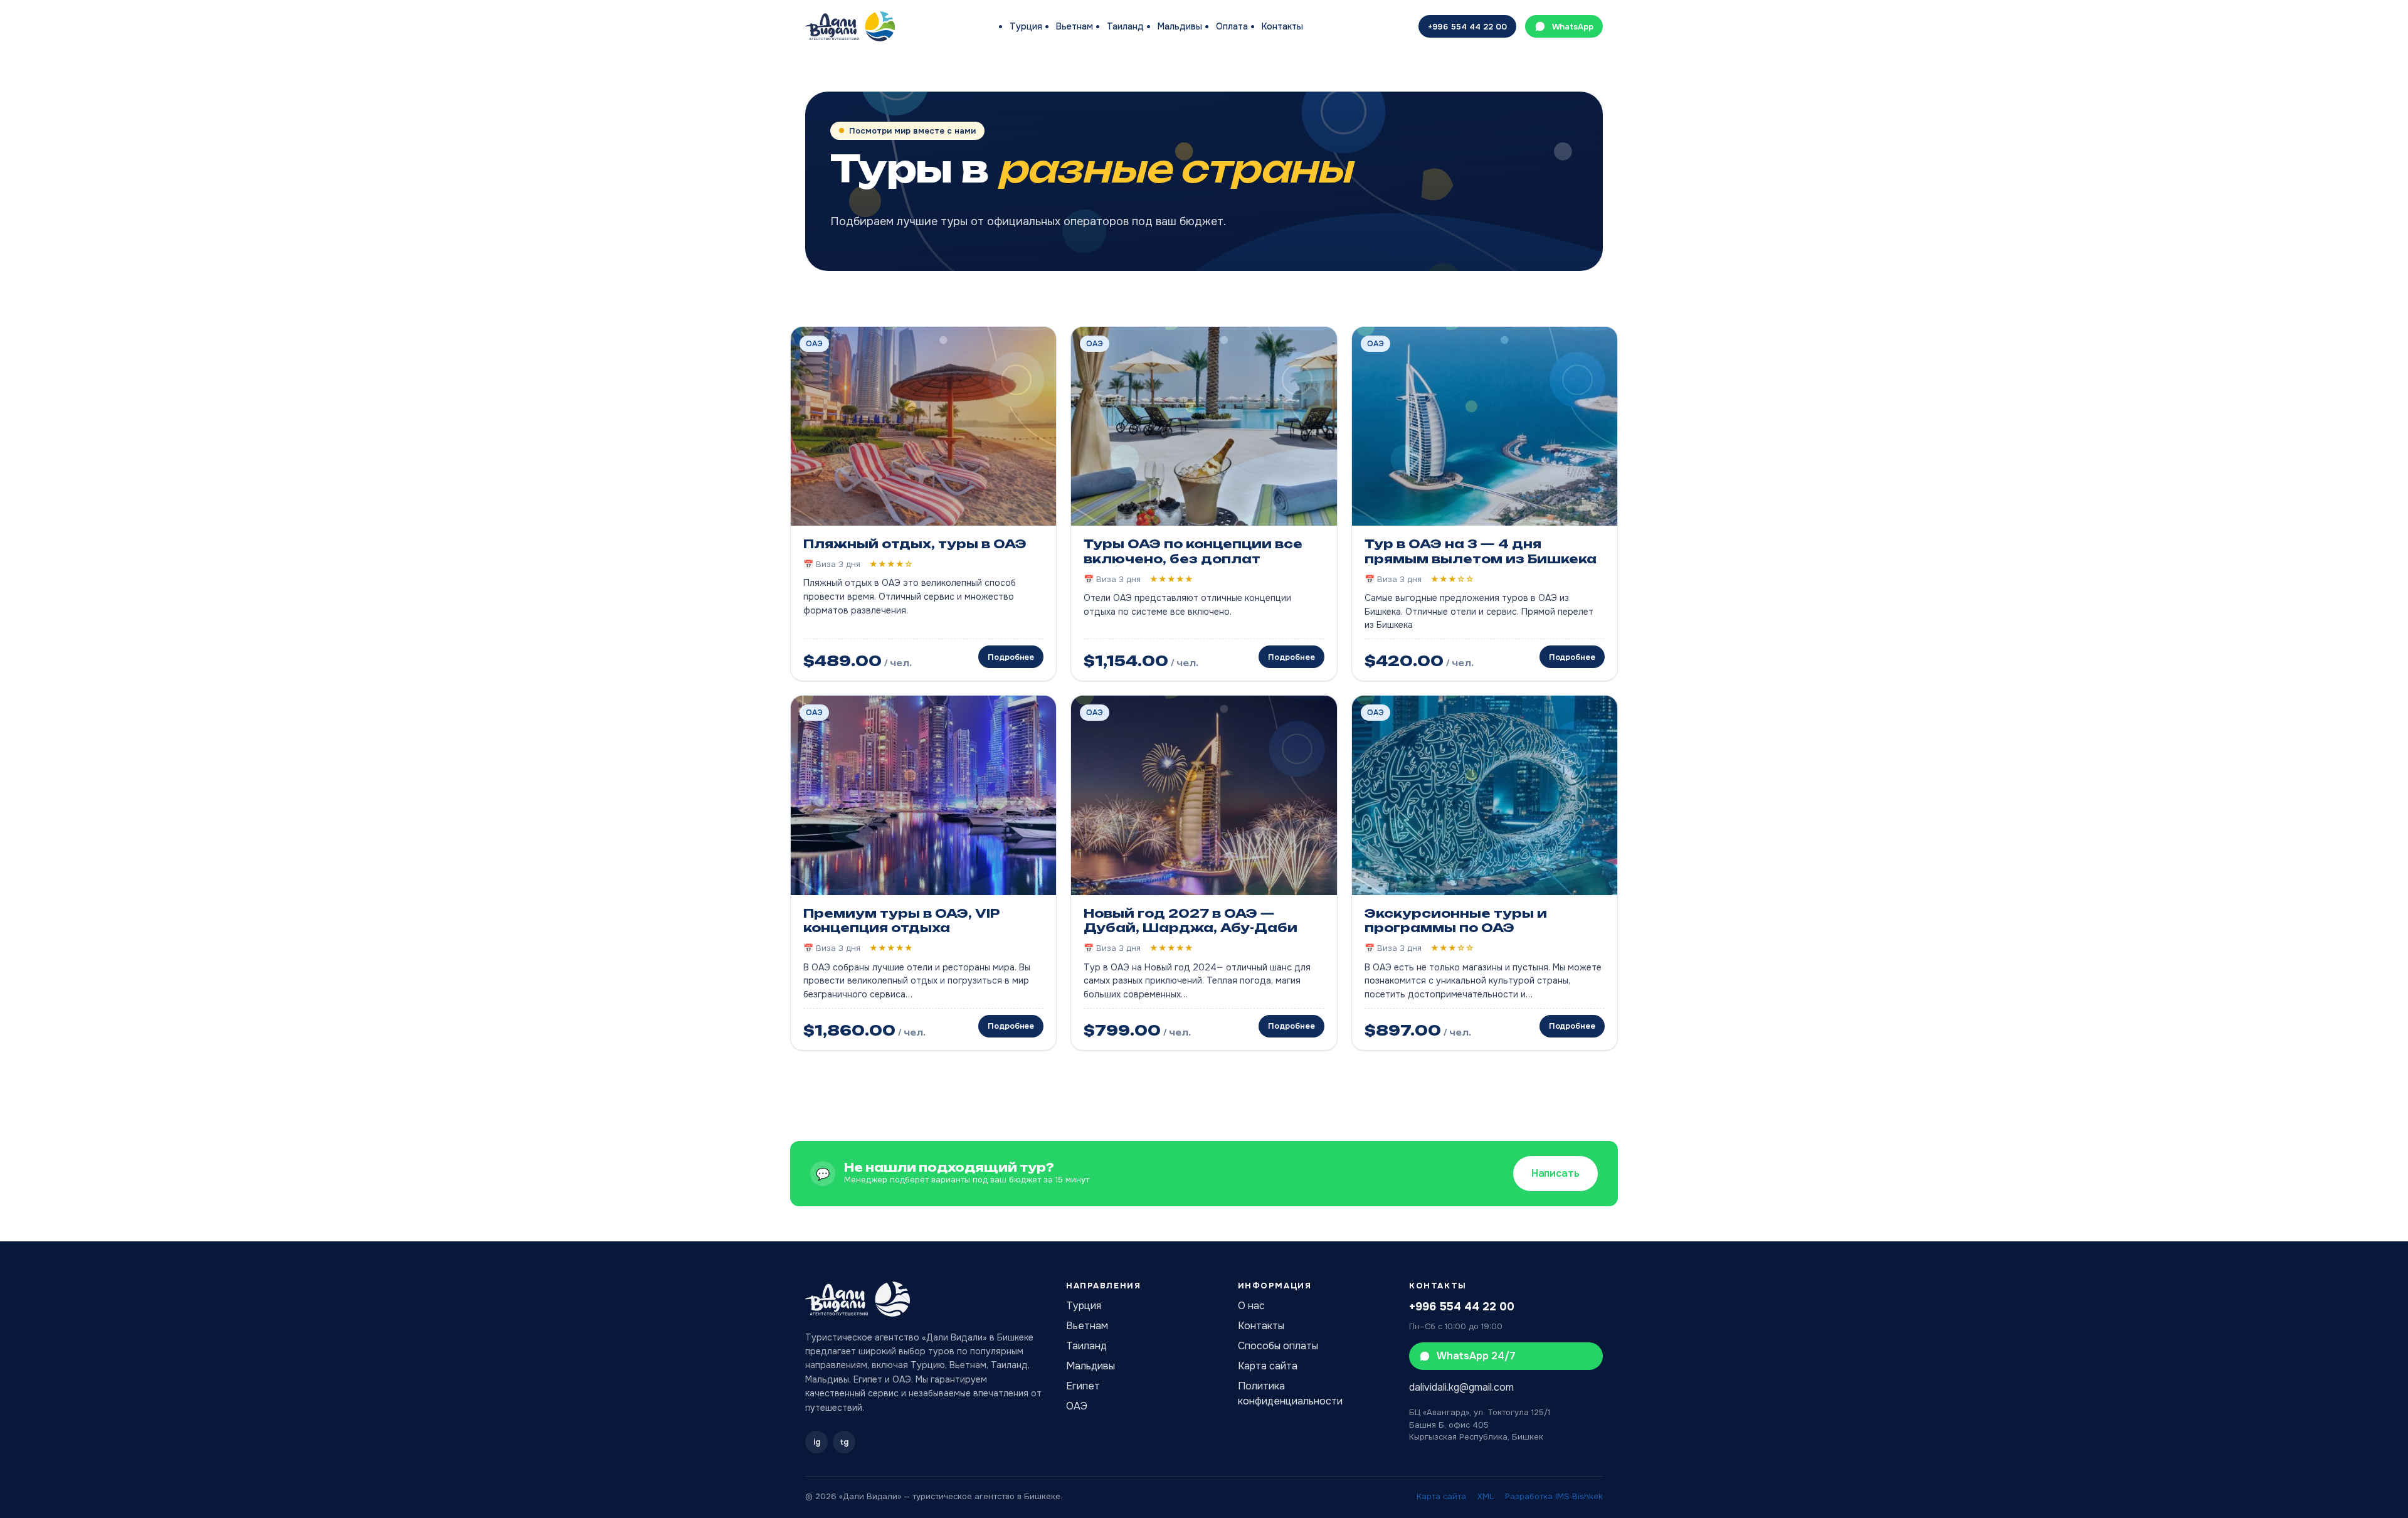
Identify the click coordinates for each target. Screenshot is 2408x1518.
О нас (1251, 1306)
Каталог (868, 74)
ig (817, 1442)
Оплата (1232, 26)
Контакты (1282, 26)
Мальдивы (1180, 26)
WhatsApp (1573, 27)
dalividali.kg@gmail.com (1461, 1387)
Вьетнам (1075, 26)
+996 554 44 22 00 (1467, 27)
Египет (1083, 1386)
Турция (1026, 26)
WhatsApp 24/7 (1476, 1356)
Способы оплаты (1278, 1346)
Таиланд (1125, 26)
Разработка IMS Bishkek (1554, 1496)
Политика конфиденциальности (1290, 1393)
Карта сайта (1268, 1366)
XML (1486, 1496)
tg (844, 1442)
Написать (1555, 1173)
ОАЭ (1077, 1406)
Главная (821, 74)
